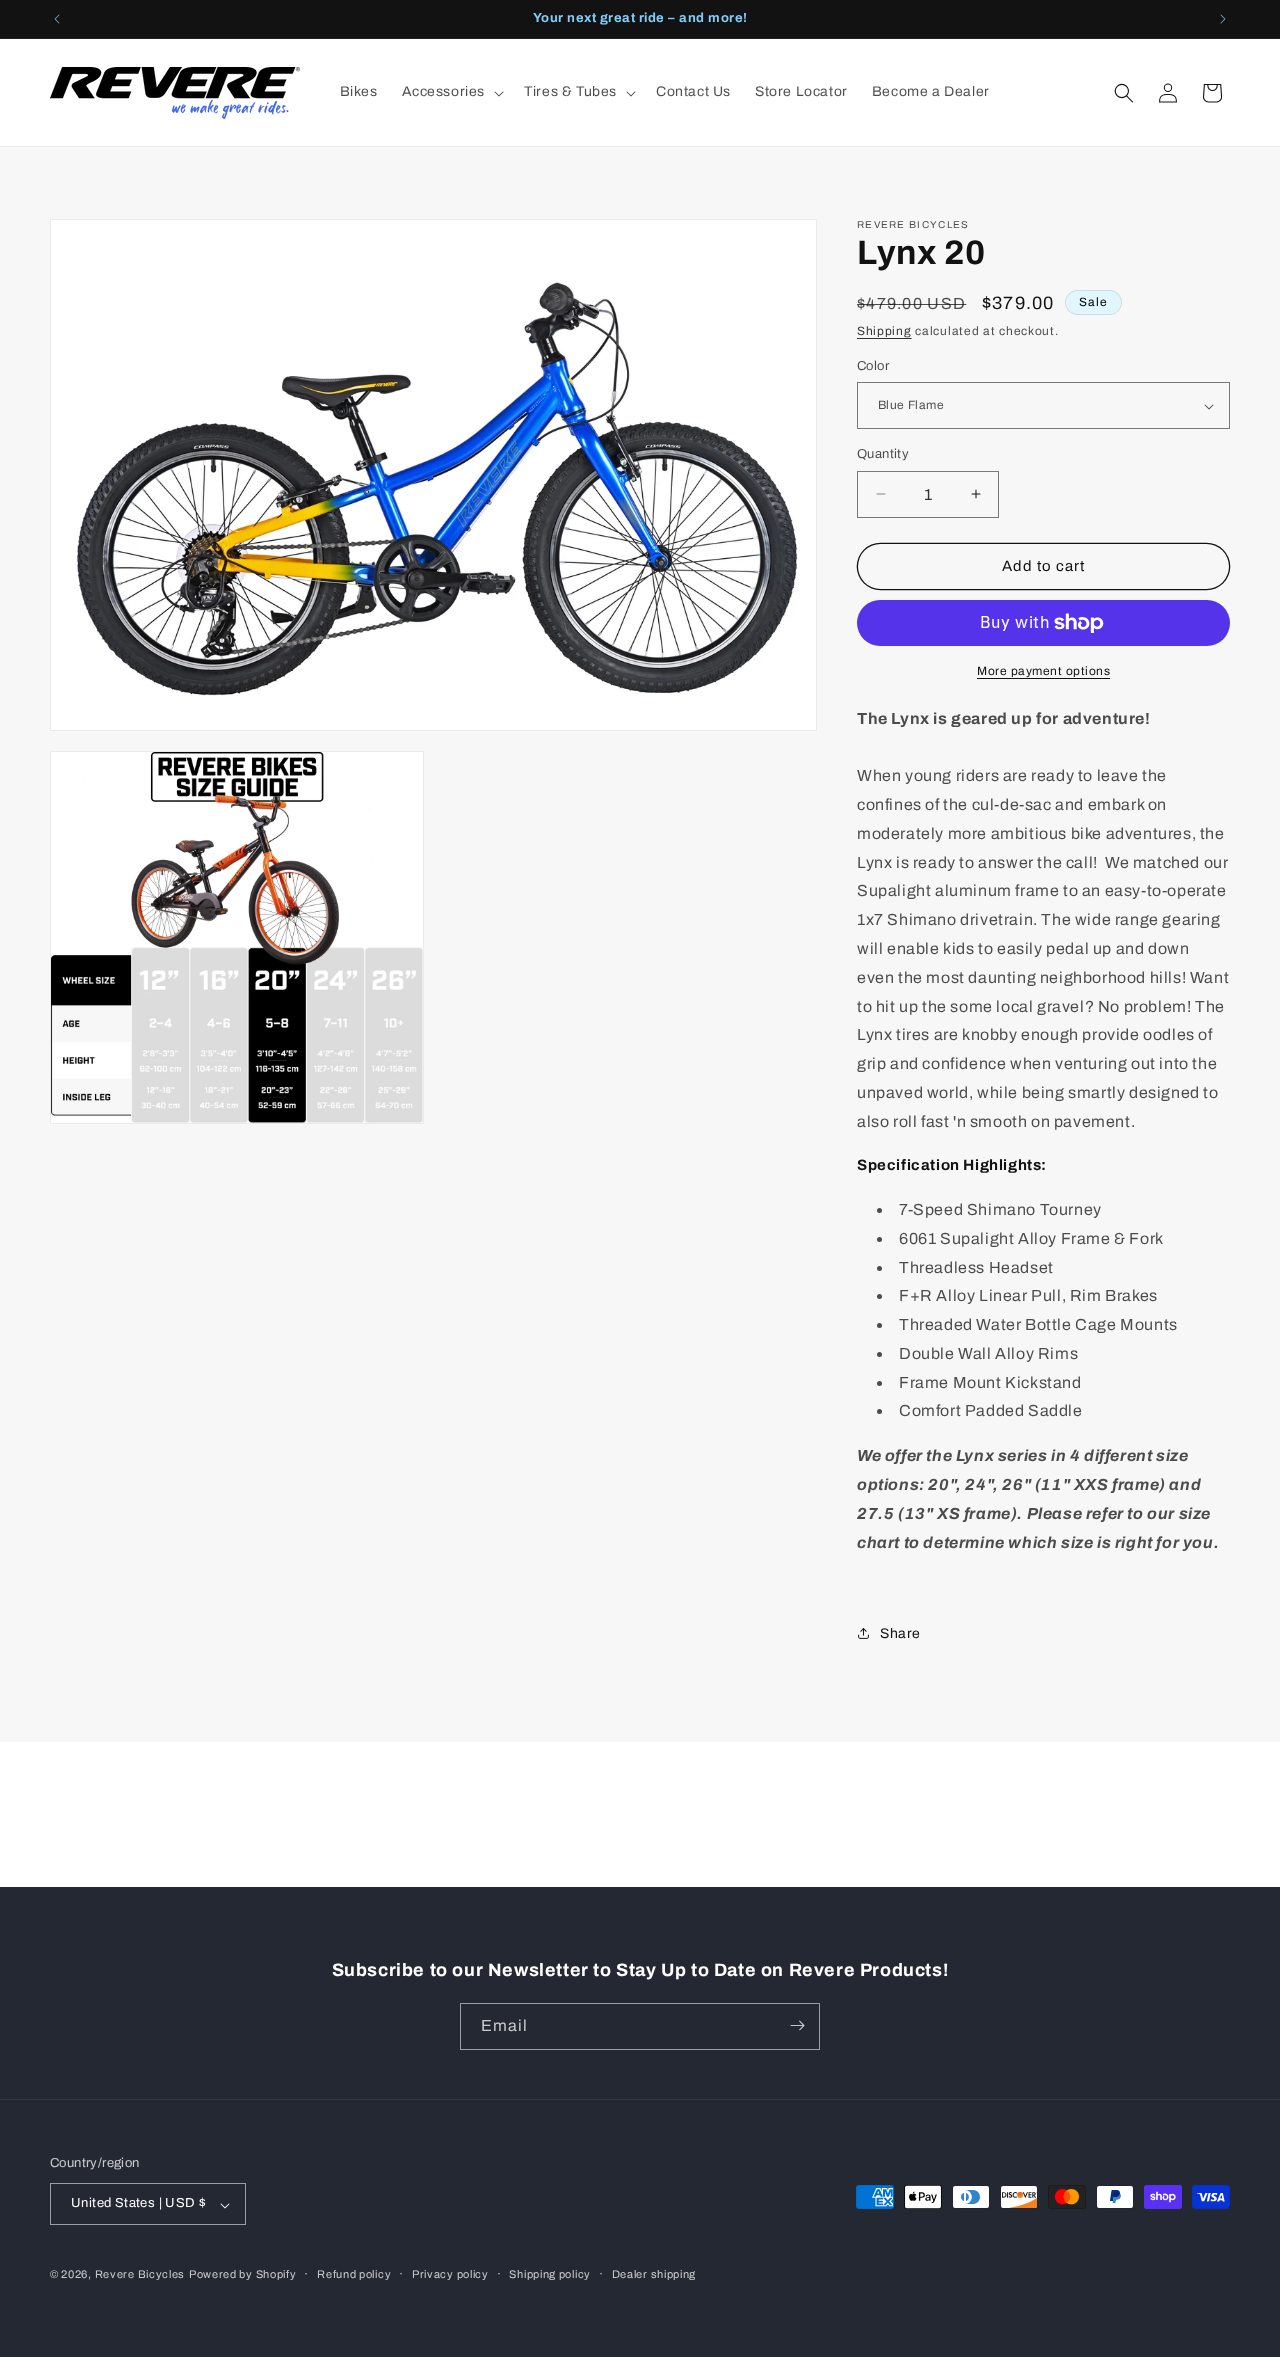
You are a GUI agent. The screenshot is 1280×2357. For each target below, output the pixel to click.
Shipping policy (550, 2274)
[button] (451, 92)
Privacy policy (450, 2274)
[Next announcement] (1223, 19)
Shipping (884, 331)
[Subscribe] (797, 2025)
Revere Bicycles (140, 2275)
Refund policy (354, 2274)
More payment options (1043, 671)
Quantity (883, 454)
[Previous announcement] (57, 19)
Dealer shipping (654, 2274)
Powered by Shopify (243, 2275)
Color (873, 366)
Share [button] (900, 1633)
